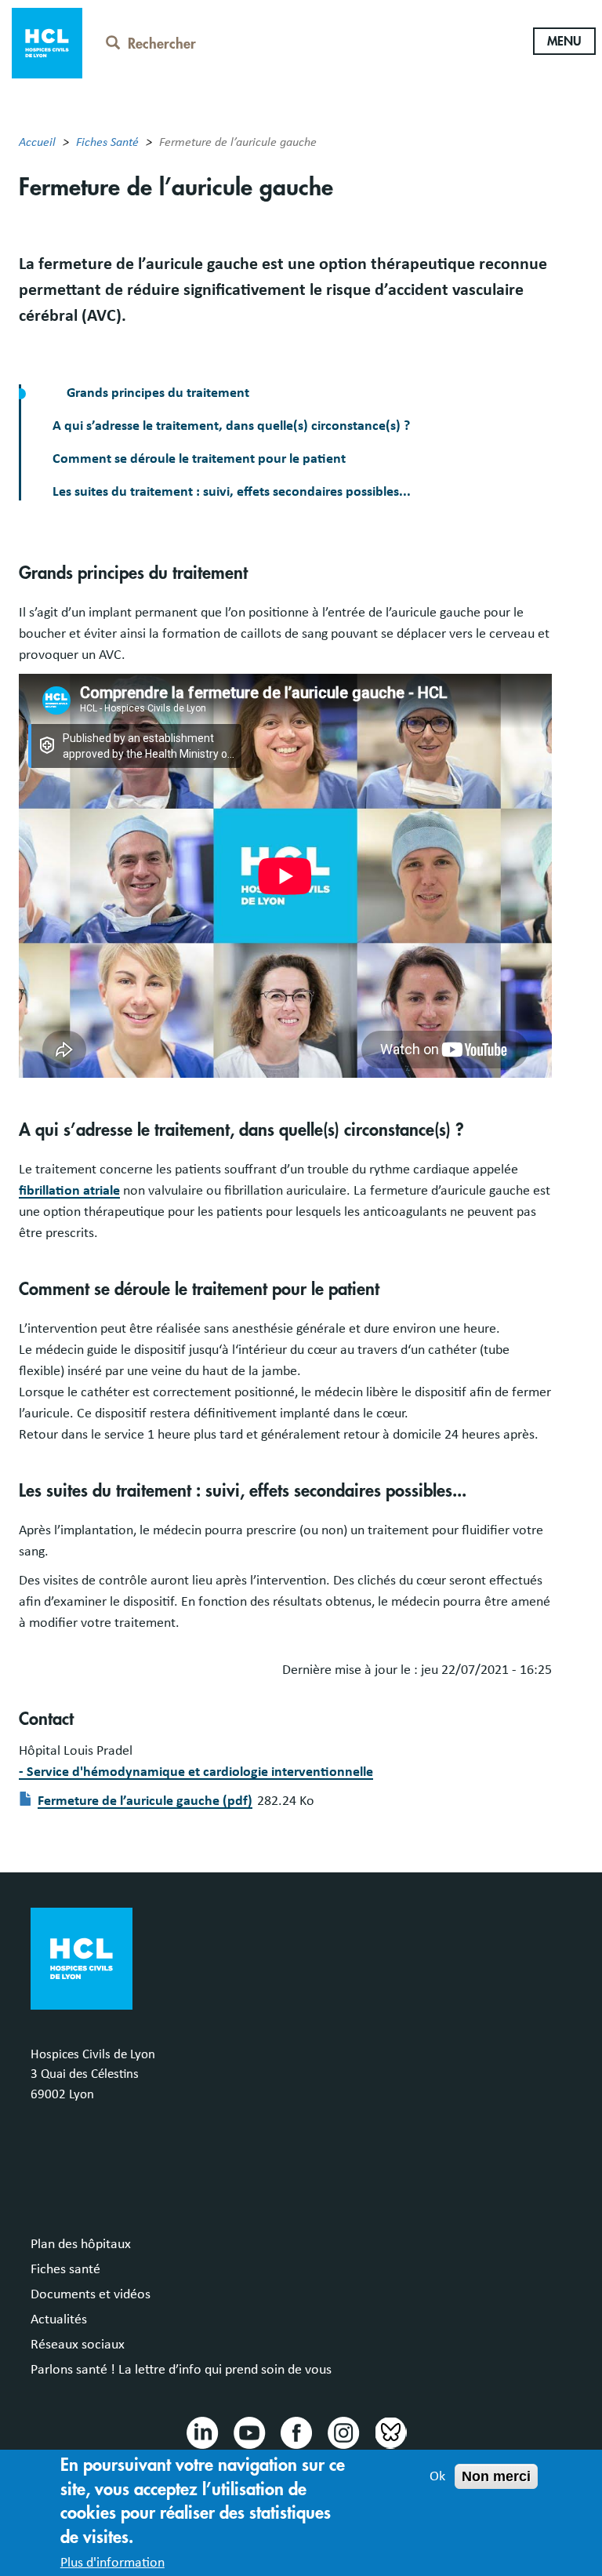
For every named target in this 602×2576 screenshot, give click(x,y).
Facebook (296, 2432)
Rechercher (162, 44)
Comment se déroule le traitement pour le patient (199, 459)
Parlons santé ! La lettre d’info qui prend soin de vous (181, 2370)
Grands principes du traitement (156, 393)
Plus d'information (112, 2563)
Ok (437, 2476)
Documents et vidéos (91, 2294)
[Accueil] (47, 42)
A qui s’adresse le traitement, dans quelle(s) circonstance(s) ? (231, 426)
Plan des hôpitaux (81, 2244)
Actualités (59, 2319)
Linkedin (201, 2432)
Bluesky (390, 2432)
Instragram (343, 2432)
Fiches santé (65, 2269)
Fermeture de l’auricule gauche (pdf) (145, 1801)
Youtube (248, 2432)
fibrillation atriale (69, 1191)
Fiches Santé (107, 142)
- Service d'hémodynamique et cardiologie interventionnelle (196, 1772)
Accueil (37, 142)
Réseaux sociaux (78, 2345)
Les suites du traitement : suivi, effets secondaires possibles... (232, 492)
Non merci (496, 2476)
